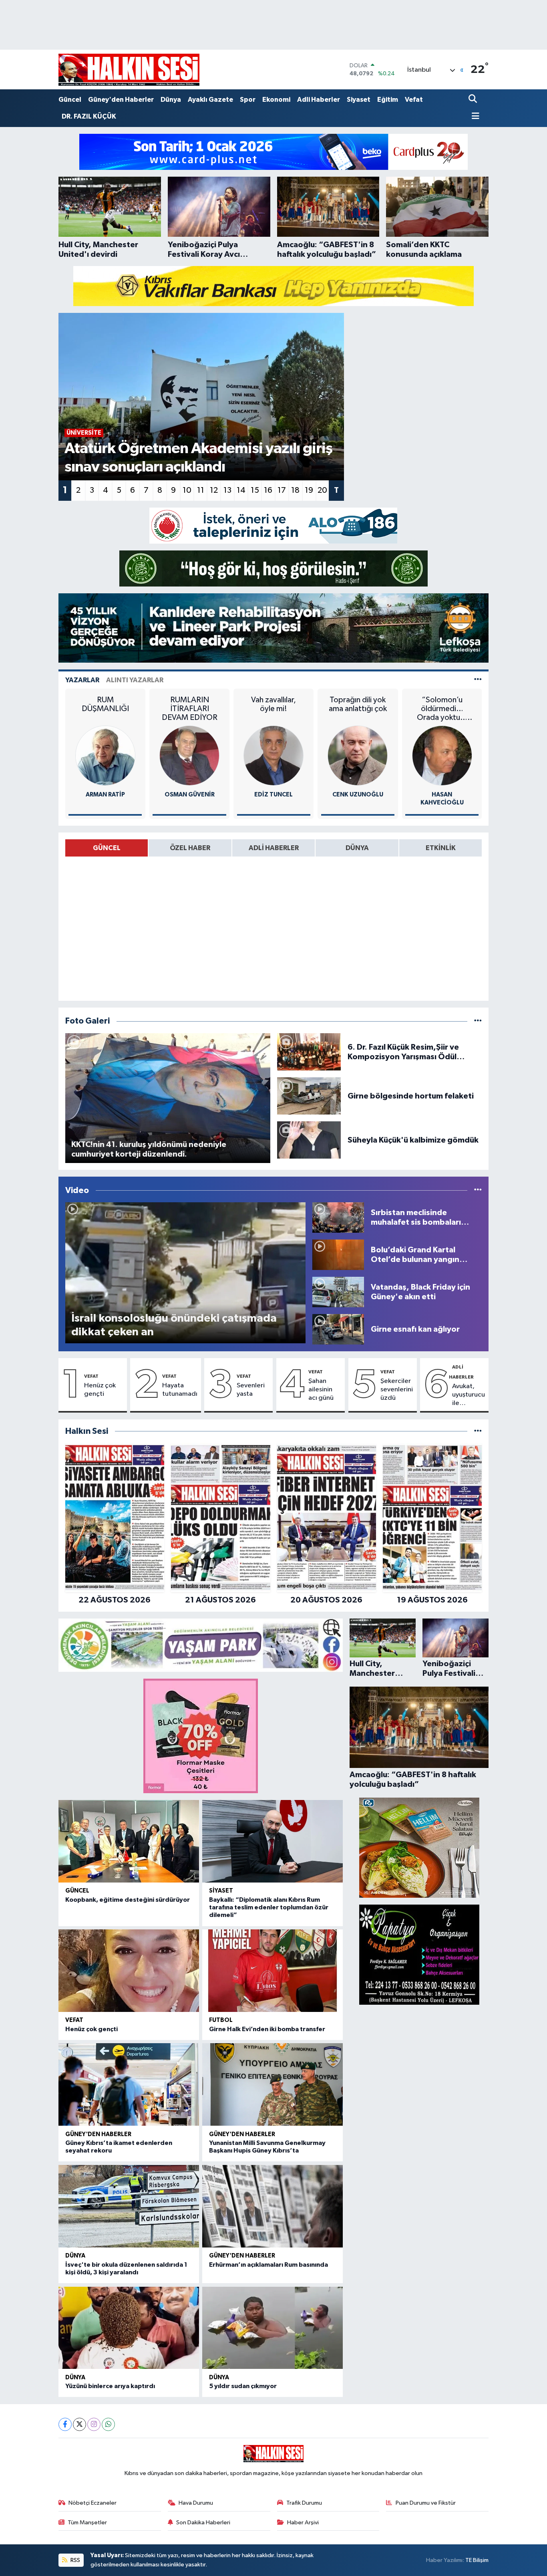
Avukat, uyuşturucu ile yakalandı (469, 1395)
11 (201, 490)
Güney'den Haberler (121, 100)
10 (187, 490)
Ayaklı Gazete (210, 100)
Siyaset (359, 100)
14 (241, 490)
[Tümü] (478, 1431)
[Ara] (474, 100)
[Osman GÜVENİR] (189, 755)
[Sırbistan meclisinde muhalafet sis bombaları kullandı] (338, 1217)
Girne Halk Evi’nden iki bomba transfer (267, 2029)
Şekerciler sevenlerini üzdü (397, 1390)
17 (282, 490)
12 (214, 490)
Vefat (414, 100)
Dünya (171, 100)
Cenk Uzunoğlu (358, 795)
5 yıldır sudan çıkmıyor (243, 2386)
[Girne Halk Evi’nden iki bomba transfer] (272, 1971)
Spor (248, 100)
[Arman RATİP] (105, 755)
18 (295, 490)
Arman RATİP (105, 795)
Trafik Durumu (304, 2503)
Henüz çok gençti (100, 1390)
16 (268, 490)
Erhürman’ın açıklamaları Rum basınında (268, 2265)
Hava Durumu (196, 2503)
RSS (75, 2560)
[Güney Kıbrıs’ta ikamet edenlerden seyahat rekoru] (129, 2084)
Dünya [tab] (357, 848)
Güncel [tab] (107, 848)
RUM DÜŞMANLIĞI (105, 704)
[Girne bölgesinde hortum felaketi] (309, 1096)
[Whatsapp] (108, 2424)
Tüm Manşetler (87, 2523)
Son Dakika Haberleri (203, 2523)
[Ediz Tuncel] (273, 755)
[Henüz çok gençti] (129, 1971)
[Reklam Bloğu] (273, 152)
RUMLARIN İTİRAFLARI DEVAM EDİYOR (190, 709)
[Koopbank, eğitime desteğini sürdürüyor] (129, 1841)
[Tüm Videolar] (478, 1190)
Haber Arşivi (303, 2523)
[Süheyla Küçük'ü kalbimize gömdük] (309, 1140)
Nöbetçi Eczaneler (93, 2503)
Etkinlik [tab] (441, 848)
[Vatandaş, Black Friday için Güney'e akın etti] (338, 1292)
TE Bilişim (477, 2560)
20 (322, 490)
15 (255, 490)
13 (227, 490)
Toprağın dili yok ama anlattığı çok (358, 704)
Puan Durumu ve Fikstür (426, 2503)
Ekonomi (276, 100)
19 (309, 490)
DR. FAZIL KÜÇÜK (89, 116)
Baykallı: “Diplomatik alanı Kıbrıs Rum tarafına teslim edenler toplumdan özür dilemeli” (269, 1907)
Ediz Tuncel (273, 795)
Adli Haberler (319, 100)
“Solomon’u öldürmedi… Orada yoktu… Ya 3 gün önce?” (442, 709)
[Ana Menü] (474, 117)
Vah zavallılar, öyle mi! (273, 704)
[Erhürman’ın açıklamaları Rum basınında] (272, 2206)
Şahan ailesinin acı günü (321, 1390)
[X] (79, 2424)
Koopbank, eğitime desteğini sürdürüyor (128, 1900)
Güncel (70, 100)
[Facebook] (65, 2424)
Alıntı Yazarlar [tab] (135, 680)
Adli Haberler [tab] (274, 848)
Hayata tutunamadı (180, 1390)
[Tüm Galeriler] (478, 1021)
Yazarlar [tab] (82, 680)
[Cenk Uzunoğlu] (358, 755)
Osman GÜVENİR (190, 795)
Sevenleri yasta (251, 1390)
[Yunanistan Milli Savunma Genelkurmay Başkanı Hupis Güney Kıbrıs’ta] (272, 2084)
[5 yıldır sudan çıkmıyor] (272, 2328)
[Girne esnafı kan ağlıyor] (338, 1329)
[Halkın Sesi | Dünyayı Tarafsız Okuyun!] (129, 70)
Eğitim (388, 100)
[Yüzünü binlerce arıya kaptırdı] (129, 2328)
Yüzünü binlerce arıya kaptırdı (110, 2386)
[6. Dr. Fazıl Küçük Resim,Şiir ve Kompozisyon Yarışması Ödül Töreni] (309, 1052)
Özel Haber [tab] (190, 848)
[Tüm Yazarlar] (478, 680)
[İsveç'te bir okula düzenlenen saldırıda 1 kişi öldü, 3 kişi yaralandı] (129, 2206)
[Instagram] (94, 2424)
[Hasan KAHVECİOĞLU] (442, 755)
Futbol (221, 2020)
